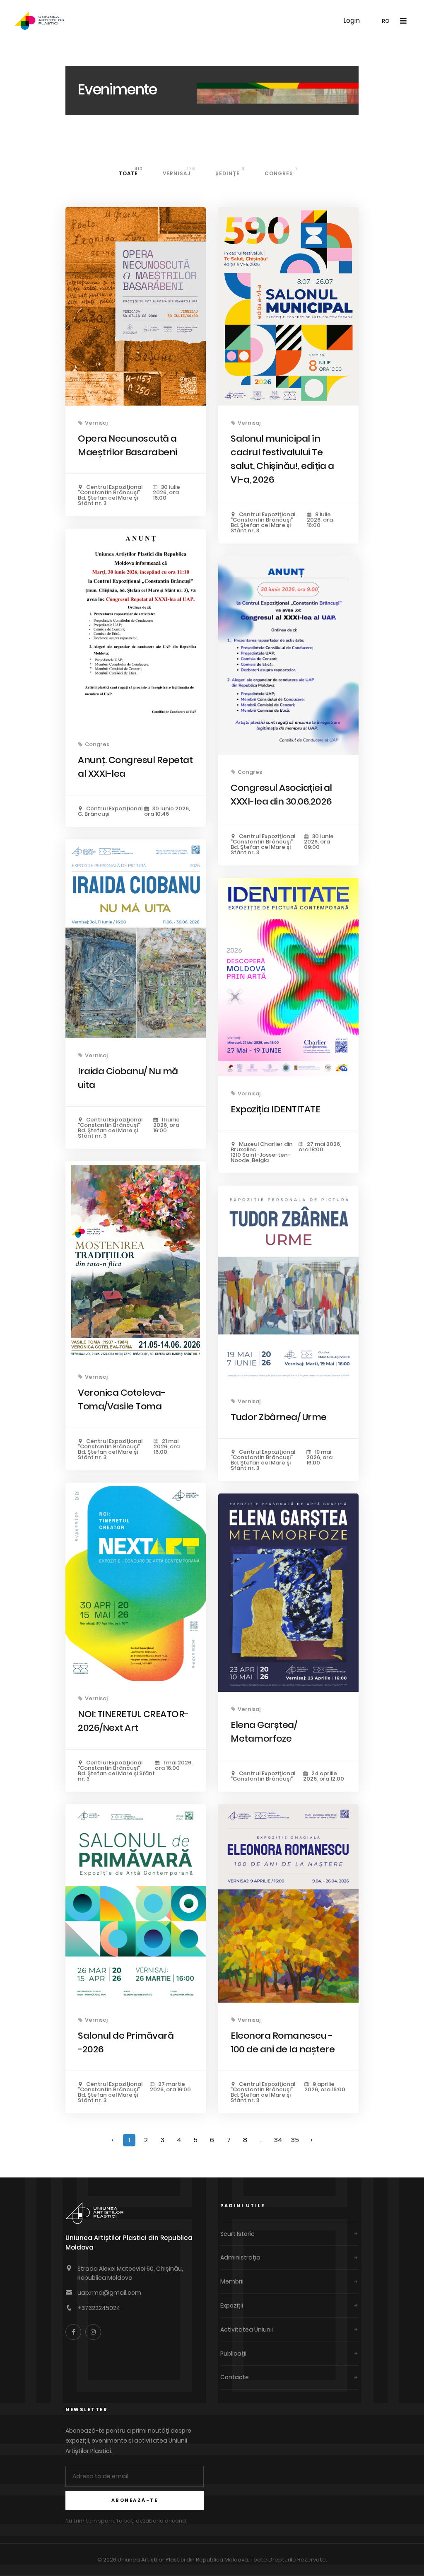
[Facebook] (73, 2332)
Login (352, 21)
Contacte (235, 2377)
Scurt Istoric (237, 2234)
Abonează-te (135, 2500)
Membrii (232, 2281)
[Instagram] (93, 2332)
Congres (281, 171)
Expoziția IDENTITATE (275, 1109)
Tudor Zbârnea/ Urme (279, 1417)
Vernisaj (179, 171)
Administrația (240, 2257)
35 (295, 2140)
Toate (131, 171)
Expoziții (232, 2305)
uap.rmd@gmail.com (109, 2293)
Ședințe (230, 171)
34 (278, 2140)
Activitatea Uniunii (247, 2330)
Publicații (233, 2354)
